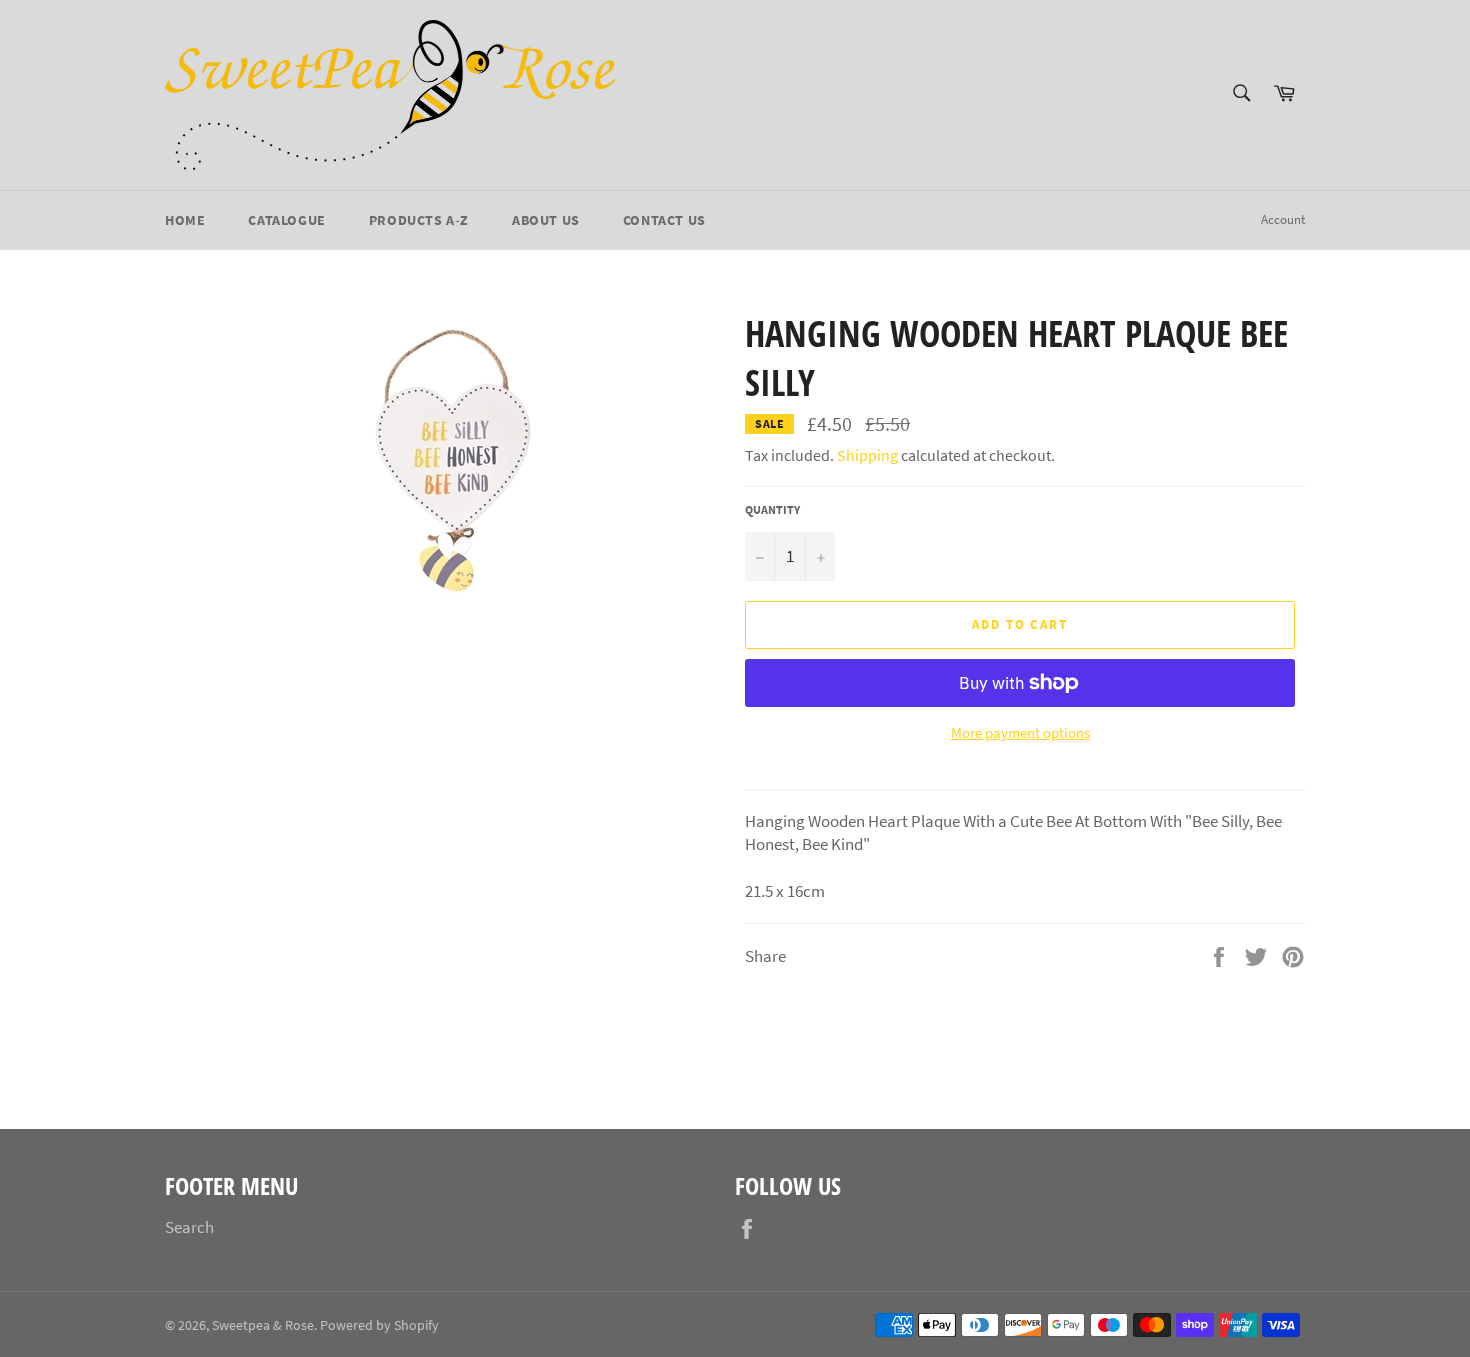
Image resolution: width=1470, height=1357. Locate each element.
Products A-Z (419, 220)
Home (185, 220)
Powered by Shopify (379, 1325)
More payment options (1020, 732)
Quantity (772, 509)
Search (189, 1227)
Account (1283, 219)
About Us (546, 220)
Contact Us (664, 220)
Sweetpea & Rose (263, 1325)
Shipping (867, 455)
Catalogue (286, 220)
